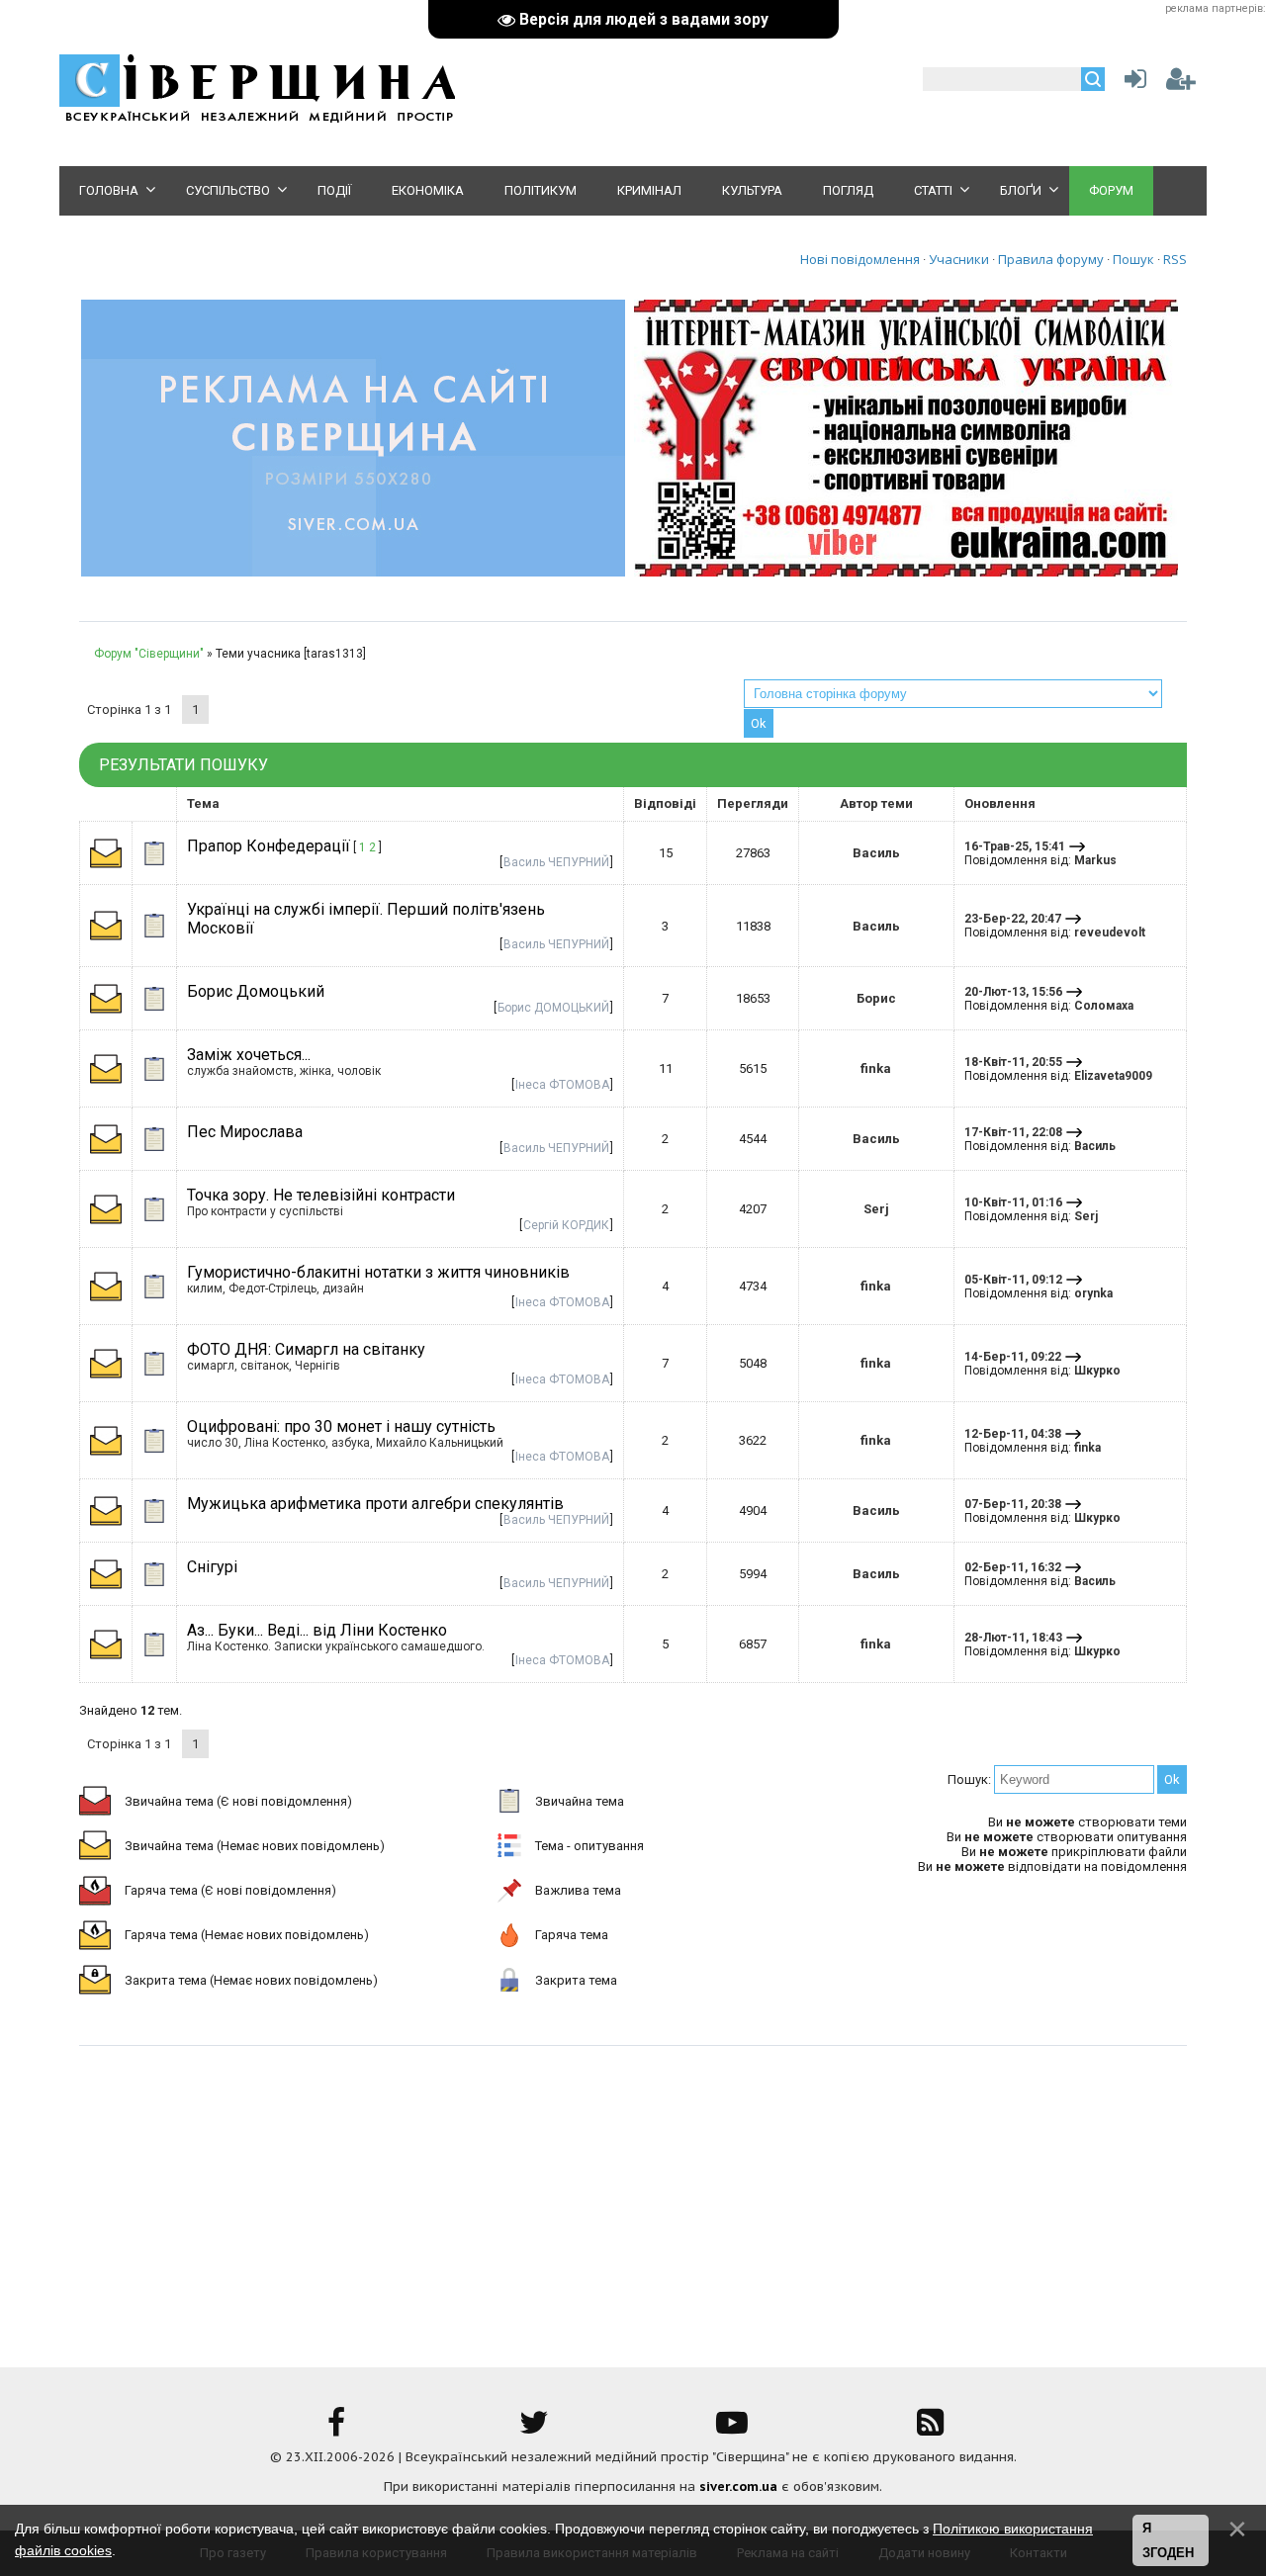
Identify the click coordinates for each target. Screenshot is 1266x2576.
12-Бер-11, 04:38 (1013, 1434)
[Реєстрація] (1181, 84)
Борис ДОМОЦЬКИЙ (553, 1008)
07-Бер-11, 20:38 (1013, 1504)
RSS (1175, 259)
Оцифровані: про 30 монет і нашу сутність (341, 1426)
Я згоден (1168, 2541)
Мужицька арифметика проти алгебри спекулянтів (375, 1504)
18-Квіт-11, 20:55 (1013, 1062)
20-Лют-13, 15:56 (1013, 992)
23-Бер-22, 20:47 (1013, 919)
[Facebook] (336, 2429)
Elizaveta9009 (1113, 1076)
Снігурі (212, 1567)
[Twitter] (534, 2429)
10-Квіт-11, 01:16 (1013, 1202)
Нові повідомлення (860, 259)
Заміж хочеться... (249, 1055)
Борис (876, 998)
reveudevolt (1110, 933)
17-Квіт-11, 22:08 (1013, 1132)
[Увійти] (1131, 84)
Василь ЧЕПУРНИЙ (556, 862)
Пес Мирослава (245, 1132)
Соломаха (1104, 1006)
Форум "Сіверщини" (149, 654)
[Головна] (257, 119)
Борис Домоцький (256, 991)
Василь (876, 853)
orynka (1093, 1293)
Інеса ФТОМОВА (562, 1085)
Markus (1095, 860)
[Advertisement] (633, 2194)
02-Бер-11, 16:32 (1013, 1567)
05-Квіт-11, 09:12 (1013, 1280)
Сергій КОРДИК (566, 1225)
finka (876, 1068)
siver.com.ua (738, 2487)
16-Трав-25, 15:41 (1015, 846)
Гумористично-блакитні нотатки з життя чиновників (378, 1272)
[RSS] (930, 2429)
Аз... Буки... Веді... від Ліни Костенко (317, 1630)
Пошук (1133, 259)
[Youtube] (732, 2429)
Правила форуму (1051, 259)
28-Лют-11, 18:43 (1013, 1638)
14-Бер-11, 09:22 (1013, 1357)
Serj (876, 1209)
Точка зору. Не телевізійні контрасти (321, 1195)
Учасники (959, 259)
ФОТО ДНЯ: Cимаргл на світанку (306, 1349)
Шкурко (1097, 1371)
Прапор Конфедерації (269, 846)
